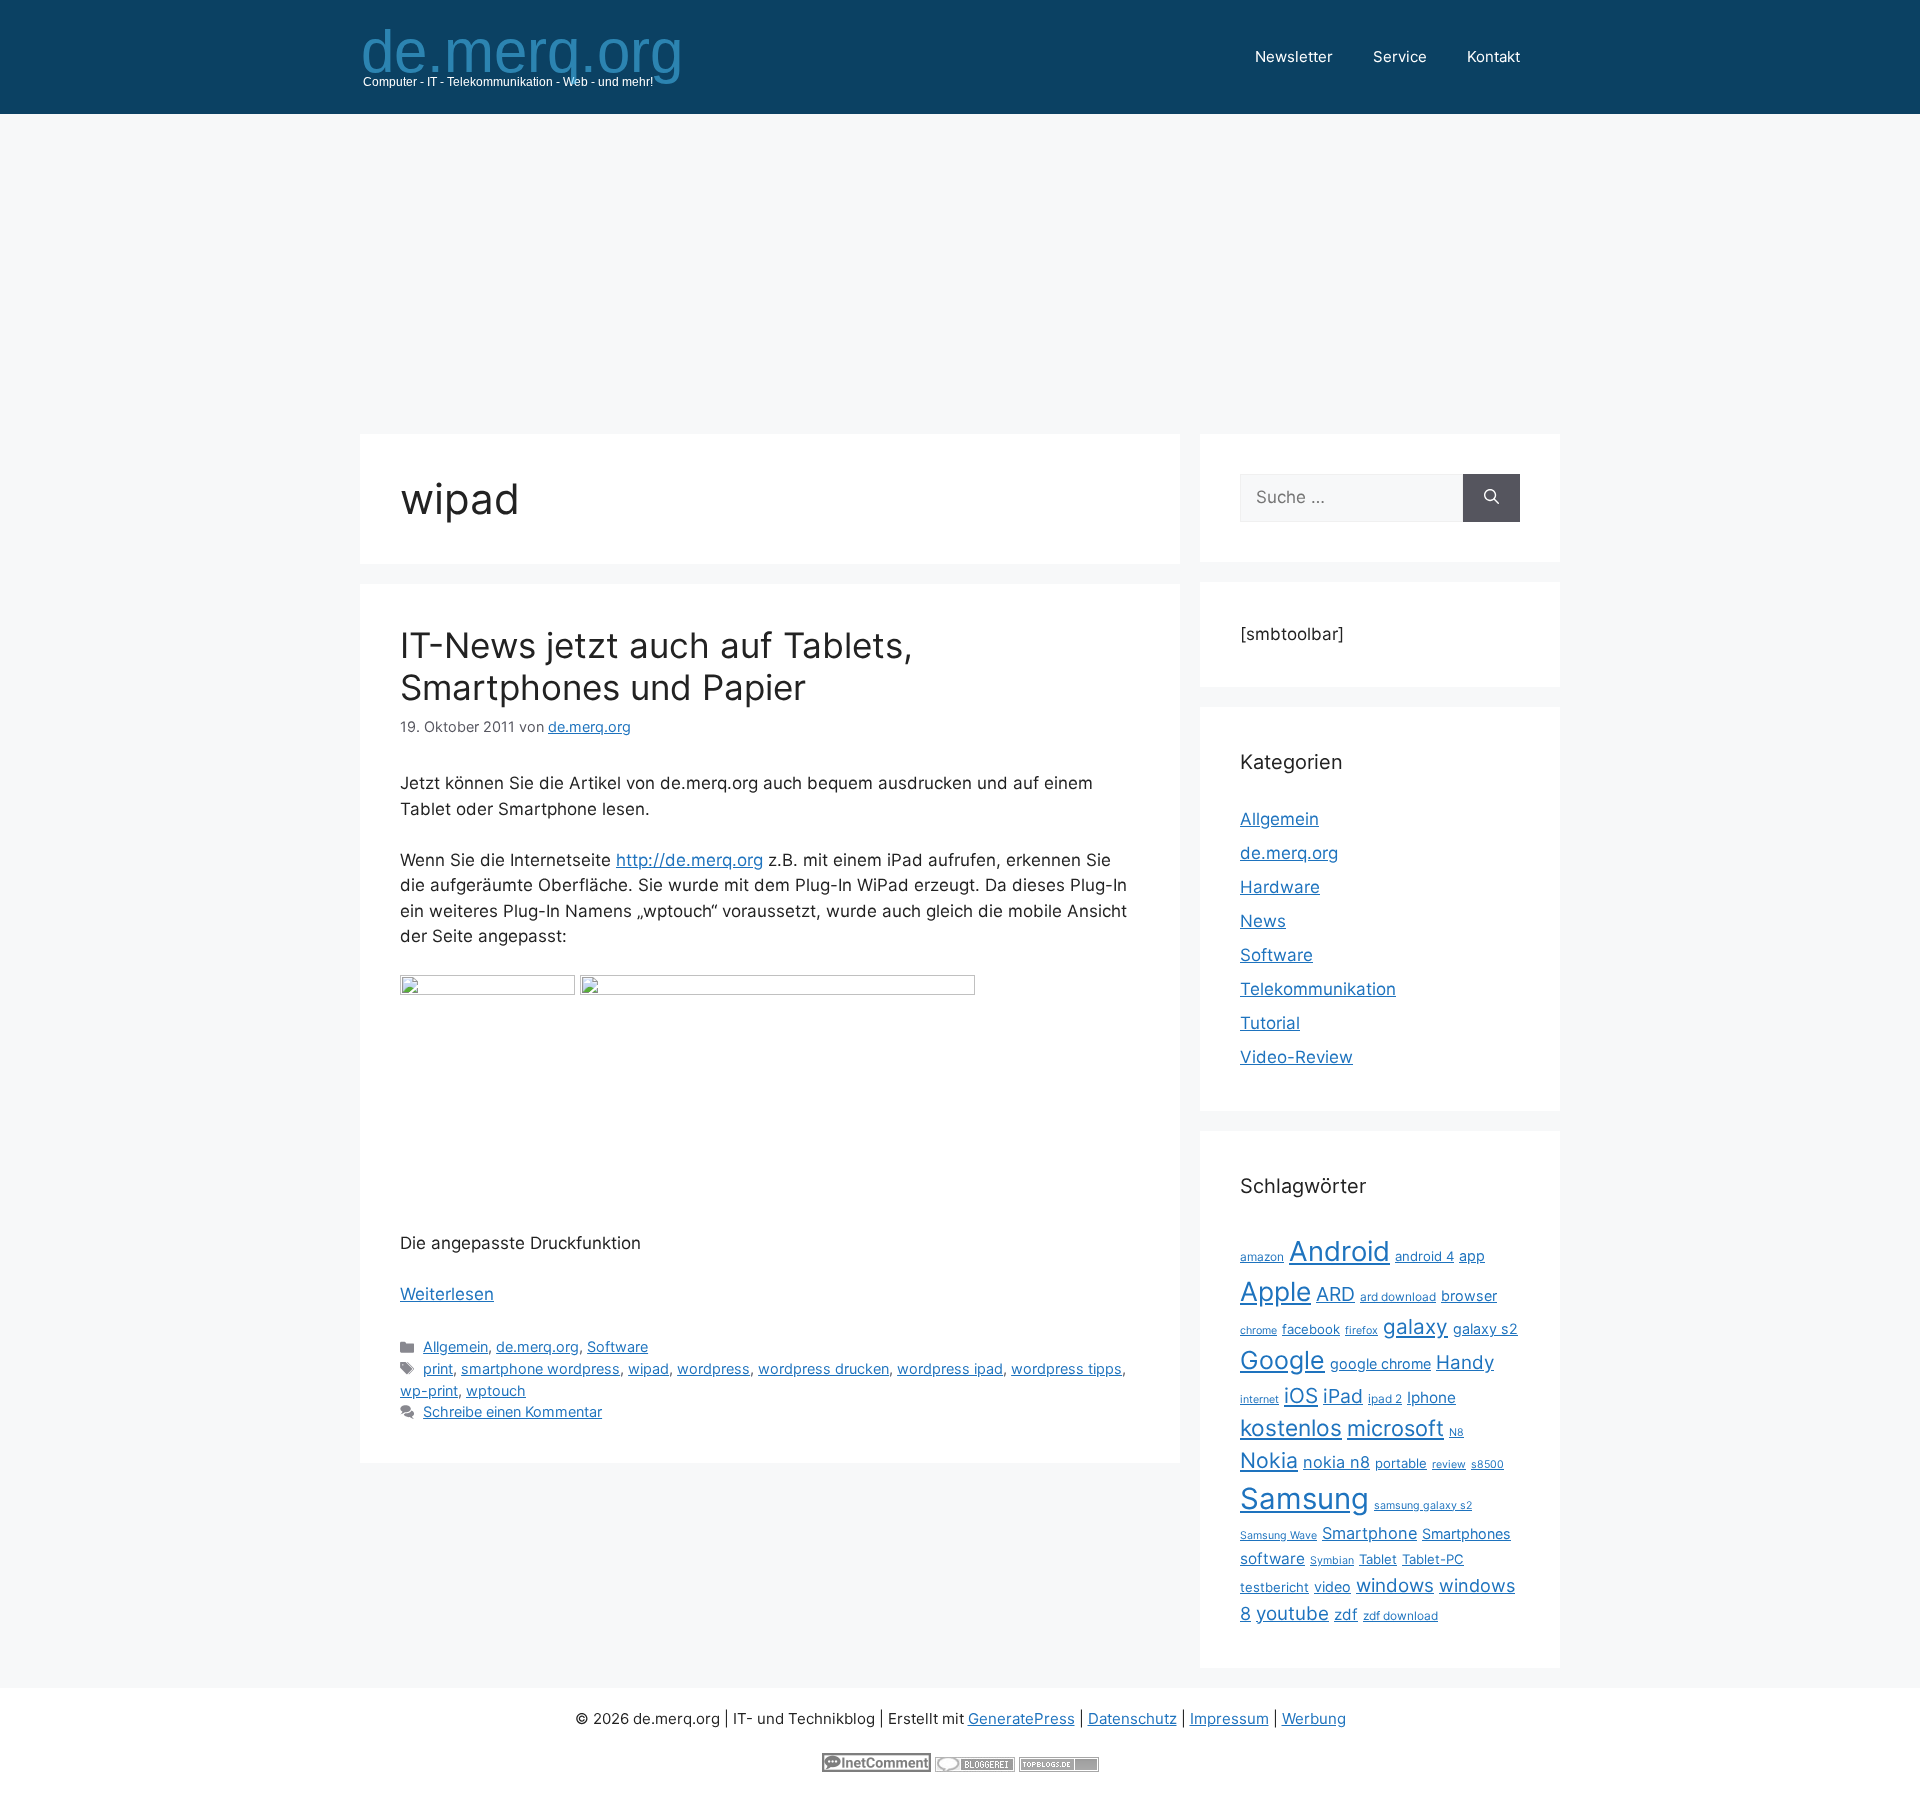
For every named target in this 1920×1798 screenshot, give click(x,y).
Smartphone (1369, 1533)
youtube (1292, 1613)
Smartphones (1466, 1533)
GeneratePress (1021, 1718)
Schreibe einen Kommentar (512, 1411)
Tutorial (1270, 1023)
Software (617, 1346)
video (1332, 1586)
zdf (1346, 1614)
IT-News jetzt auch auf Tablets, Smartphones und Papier (656, 666)
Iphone (1431, 1397)
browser (1469, 1295)
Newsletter (1294, 56)
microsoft (1395, 1428)
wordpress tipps (1066, 1368)
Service (1400, 56)
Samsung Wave (1278, 1535)
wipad (648, 1368)
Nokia (1269, 1460)
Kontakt (1493, 56)
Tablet (1378, 1559)
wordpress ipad (950, 1368)
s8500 (1487, 1464)
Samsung (1304, 1498)
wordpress (713, 1368)
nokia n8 (1336, 1462)
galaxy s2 (1485, 1328)
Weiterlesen (447, 1294)
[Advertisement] (960, 264)
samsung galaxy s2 (1423, 1505)
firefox (1361, 1330)
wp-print (429, 1390)
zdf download (1400, 1615)
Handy (1465, 1362)
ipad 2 (1385, 1398)
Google (1282, 1360)
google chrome (1380, 1363)
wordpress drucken (823, 1368)
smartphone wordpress (540, 1368)
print (438, 1368)
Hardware (1280, 887)
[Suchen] (1491, 498)
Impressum (1229, 1718)
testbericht (1274, 1587)
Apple (1275, 1291)
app (1472, 1255)
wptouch (496, 1390)
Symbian (1332, 1560)
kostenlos (1291, 1427)
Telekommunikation (1318, 989)
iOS (1301, 1395)
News (1263, 921)
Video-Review (1296, 1057)
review (1449, 1464)
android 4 (1424, 1256)
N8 (1456, 1432)
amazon (1262, 1256)
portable (1401, 1463)
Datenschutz (1132, 1718)
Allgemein (455, 1346)
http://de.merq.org (689, 860)
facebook (1311, 1329)
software (1272, 1558)
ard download (1398, 1296)
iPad (1343, 1396)
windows (1395, 1585)
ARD (1335, 1294)
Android (1339, 1251)
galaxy (1415, 1326)
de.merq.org (537, 1346)
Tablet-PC (1433, 1559)
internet (1259, 1399)
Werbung (1314, 1718)
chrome (1258, 1330)
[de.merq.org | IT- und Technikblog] (546, 56)
